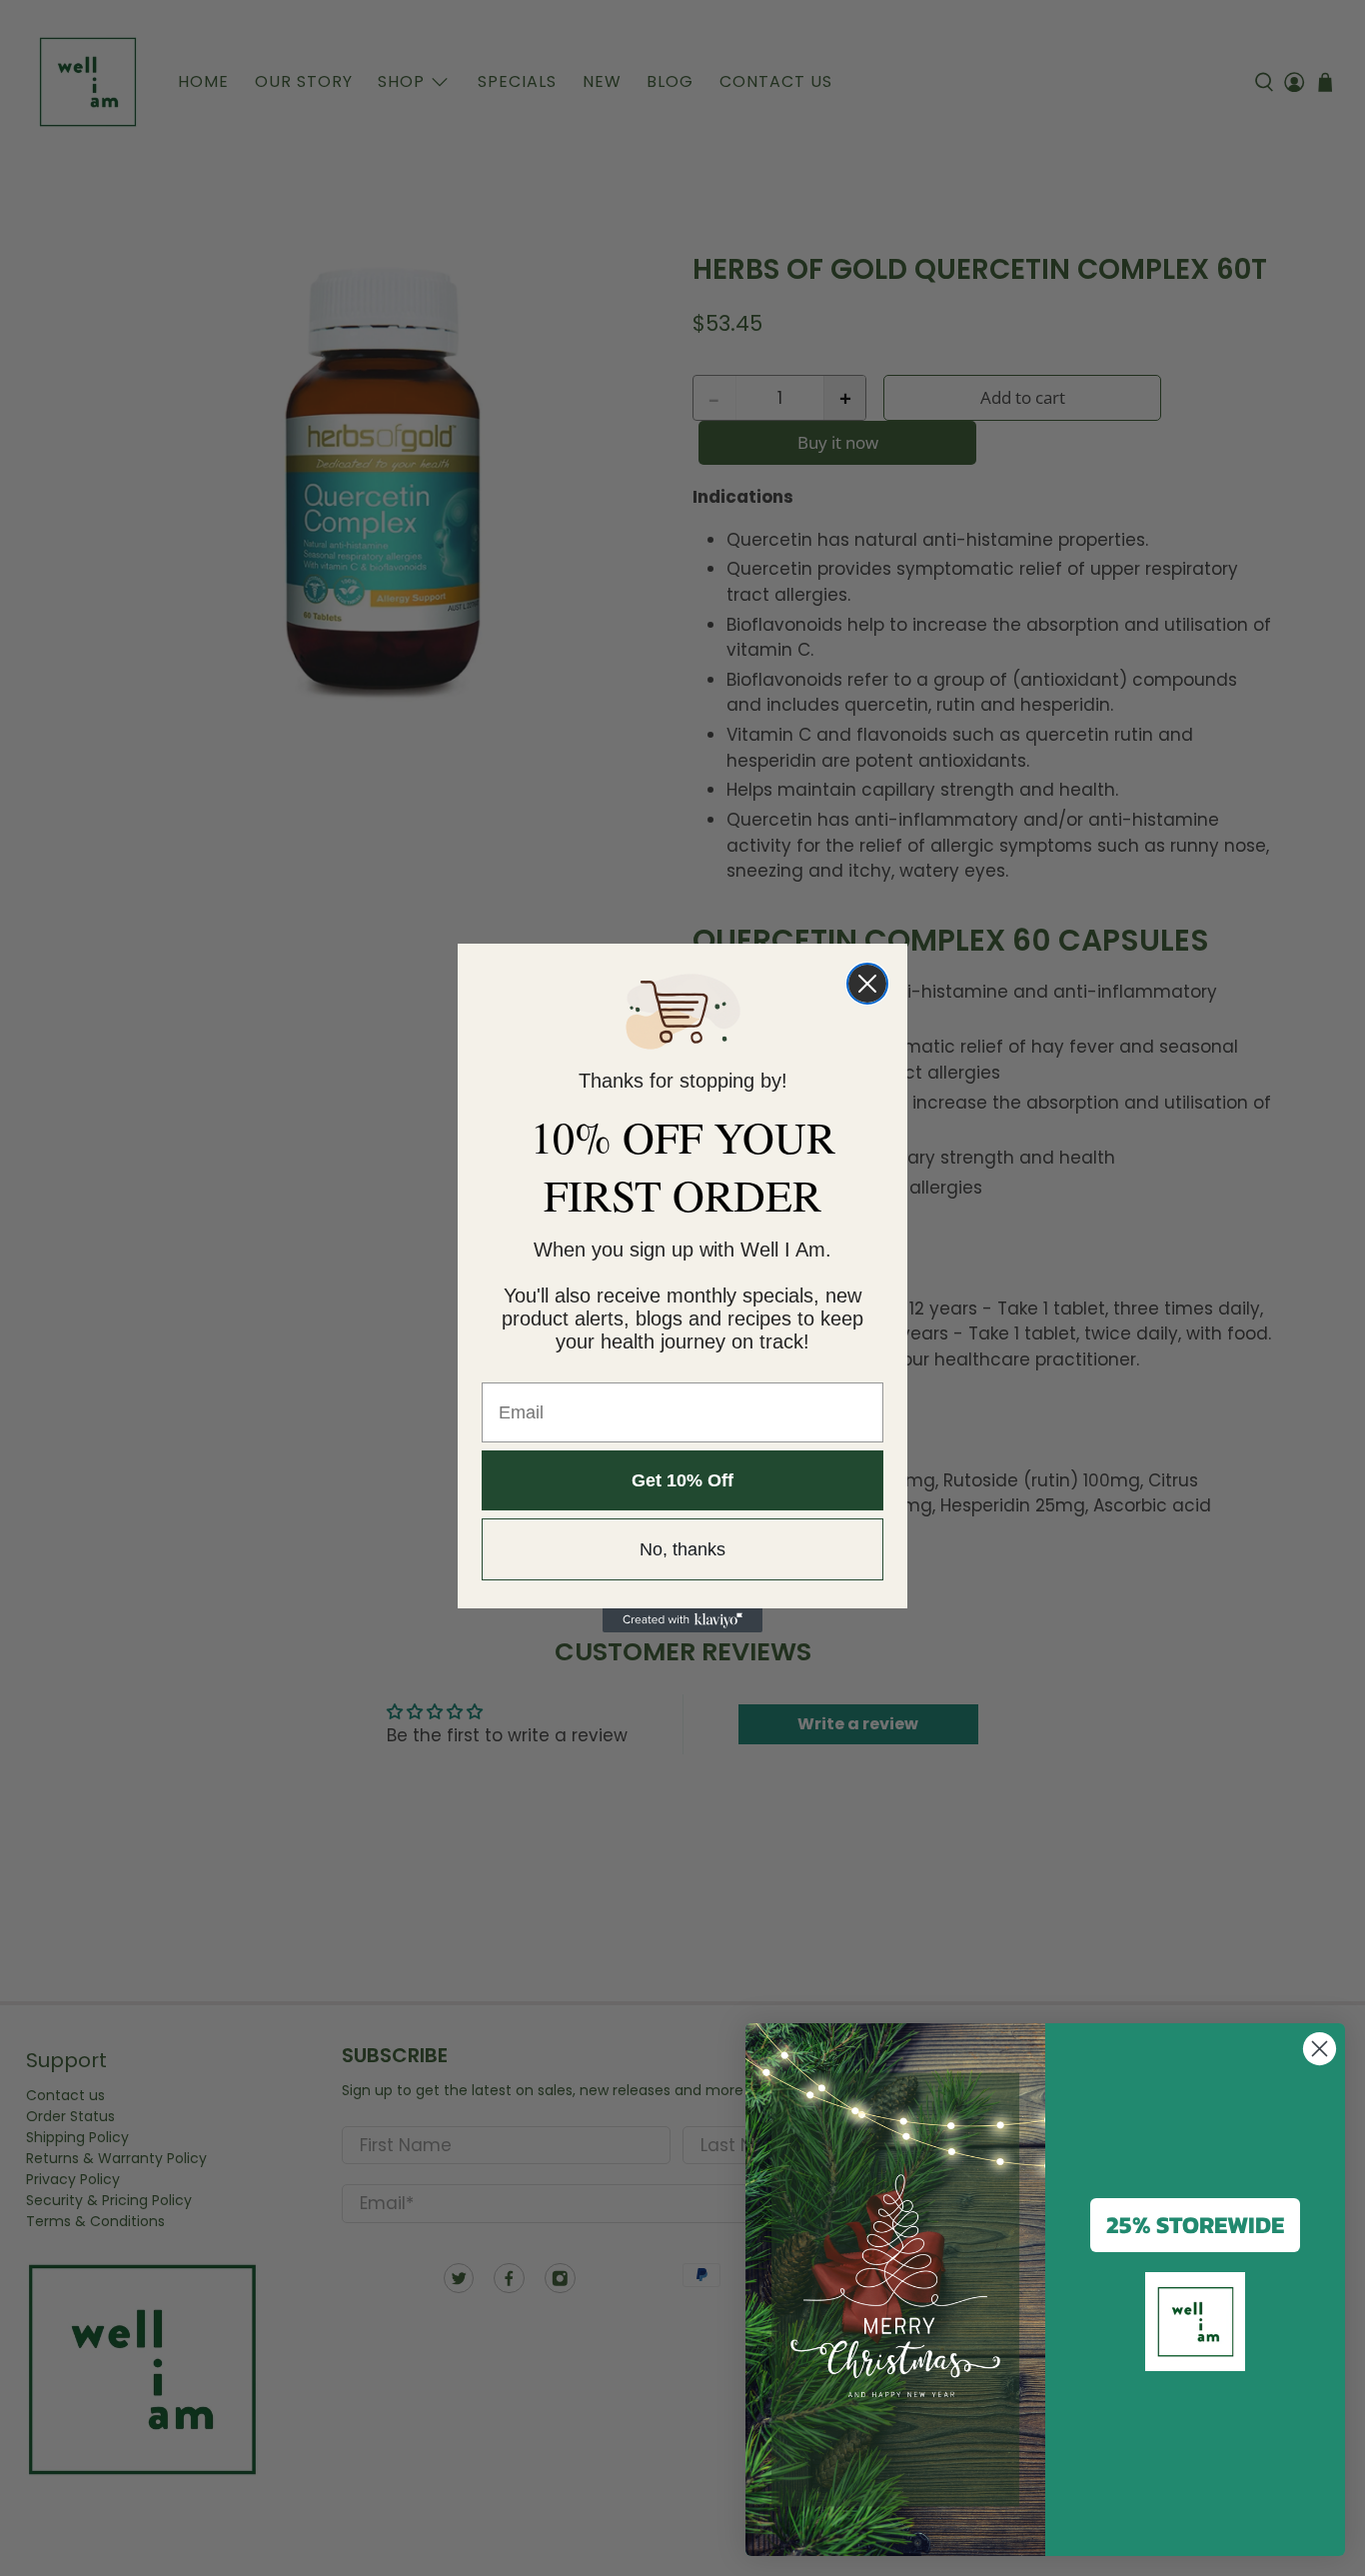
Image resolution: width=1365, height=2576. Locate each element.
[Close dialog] (867, 984)
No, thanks (682, 1549)
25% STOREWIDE (1195, 2225)
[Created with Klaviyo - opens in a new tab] (682, 1620)
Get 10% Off (682, 1480)
